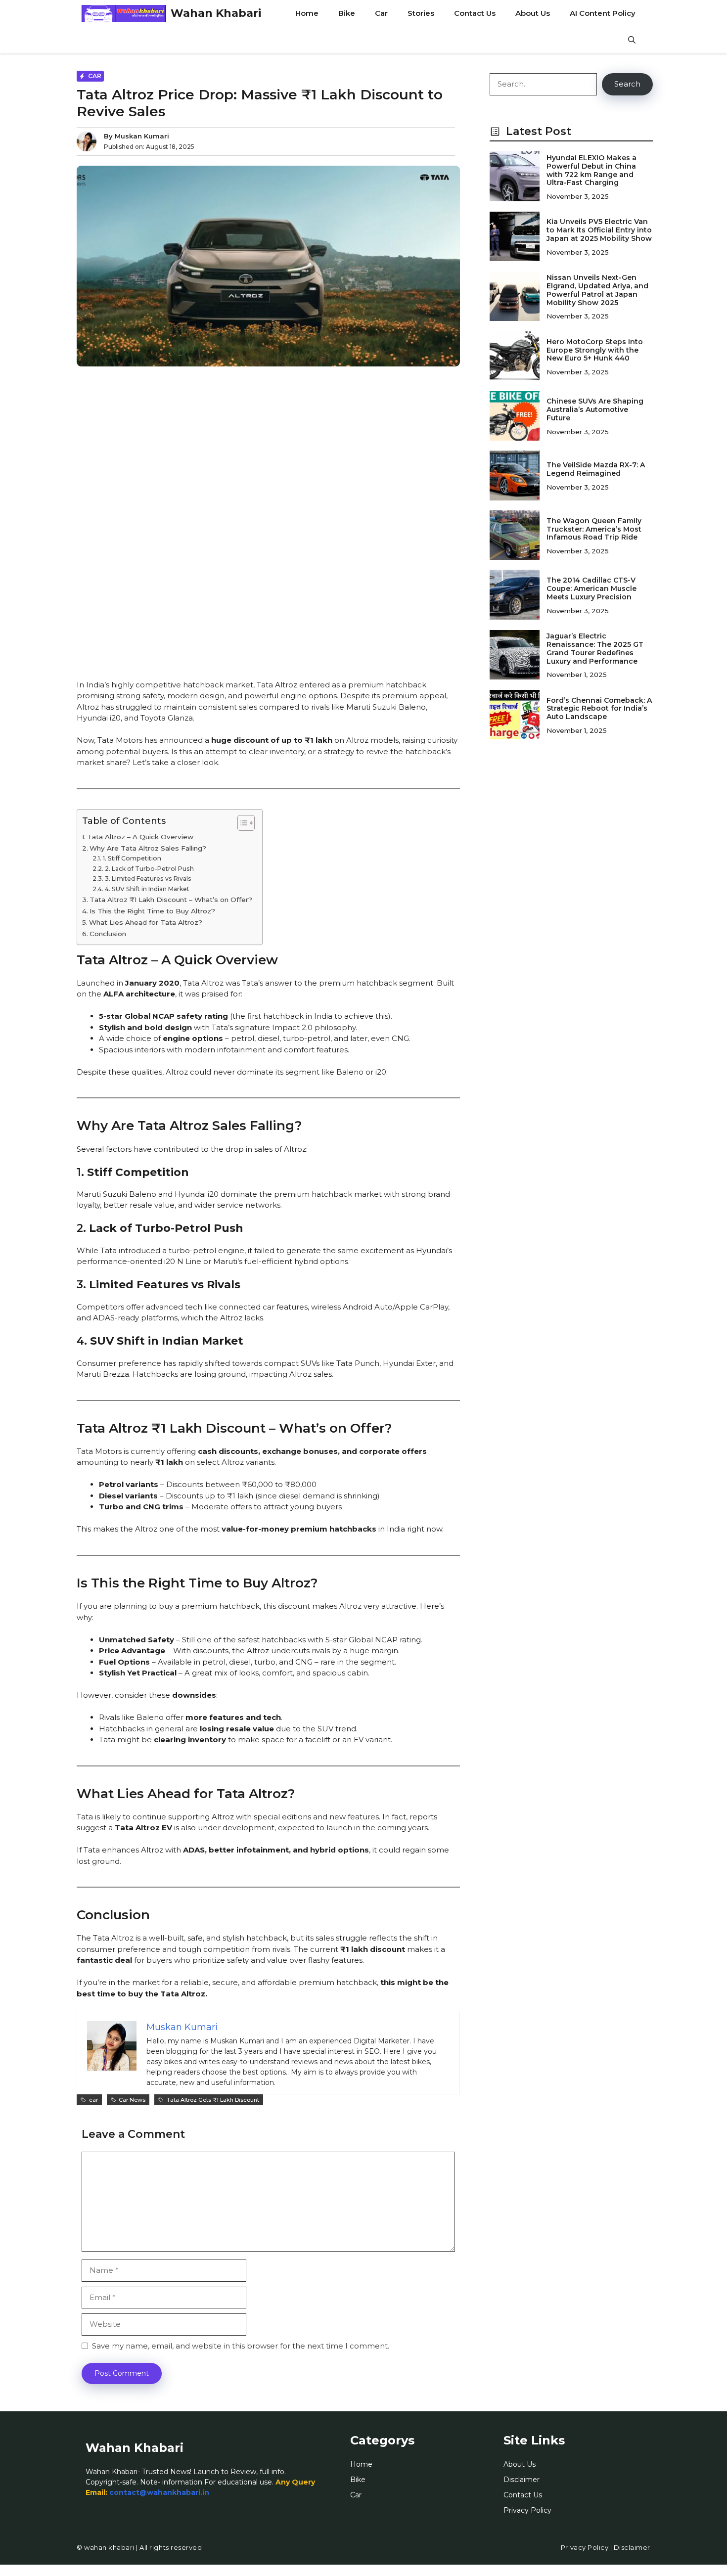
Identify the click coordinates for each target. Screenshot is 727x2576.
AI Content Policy (603, 13)
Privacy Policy (527, 2510)
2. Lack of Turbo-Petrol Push (149, 869)
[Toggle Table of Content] (241, 823)
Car (381, 13)
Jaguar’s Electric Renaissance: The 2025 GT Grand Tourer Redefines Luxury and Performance (595, 648)
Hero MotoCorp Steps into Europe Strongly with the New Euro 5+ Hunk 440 (595, 350)
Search (627, 84)
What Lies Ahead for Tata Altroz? (146, 922)
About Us (533, 13)
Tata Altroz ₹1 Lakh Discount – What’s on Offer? (171, 900)
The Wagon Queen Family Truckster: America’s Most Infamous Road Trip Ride (594, 529)
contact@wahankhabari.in (159, 2492)
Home (307, 13)
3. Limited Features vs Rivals (148, 879)
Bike (347, 13)
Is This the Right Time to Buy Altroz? (152, 911)
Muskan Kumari (142, 136)
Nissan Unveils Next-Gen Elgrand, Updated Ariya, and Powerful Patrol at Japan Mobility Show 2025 (597, 290)
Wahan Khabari (216, 13)
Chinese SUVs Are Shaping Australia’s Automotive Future (595, 409)
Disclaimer (522, 2480)
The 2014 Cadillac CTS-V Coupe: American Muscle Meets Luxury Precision (591, 588)
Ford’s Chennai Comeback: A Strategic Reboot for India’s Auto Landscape (599, 709)
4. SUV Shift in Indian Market (147, 889)
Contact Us (475, 13)
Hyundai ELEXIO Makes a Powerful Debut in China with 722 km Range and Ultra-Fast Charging (591, 170)
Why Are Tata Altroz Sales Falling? (148, 848)
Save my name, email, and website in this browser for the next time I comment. (241, 2346)
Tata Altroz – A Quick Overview (140, 837)
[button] (632, 40)
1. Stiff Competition (132, 858)
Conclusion (108, 934)
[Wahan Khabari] (124, 13)
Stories (421, 13)
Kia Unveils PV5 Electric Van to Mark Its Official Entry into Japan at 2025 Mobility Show (599, 230)
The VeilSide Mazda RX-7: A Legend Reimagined (596, 469)
